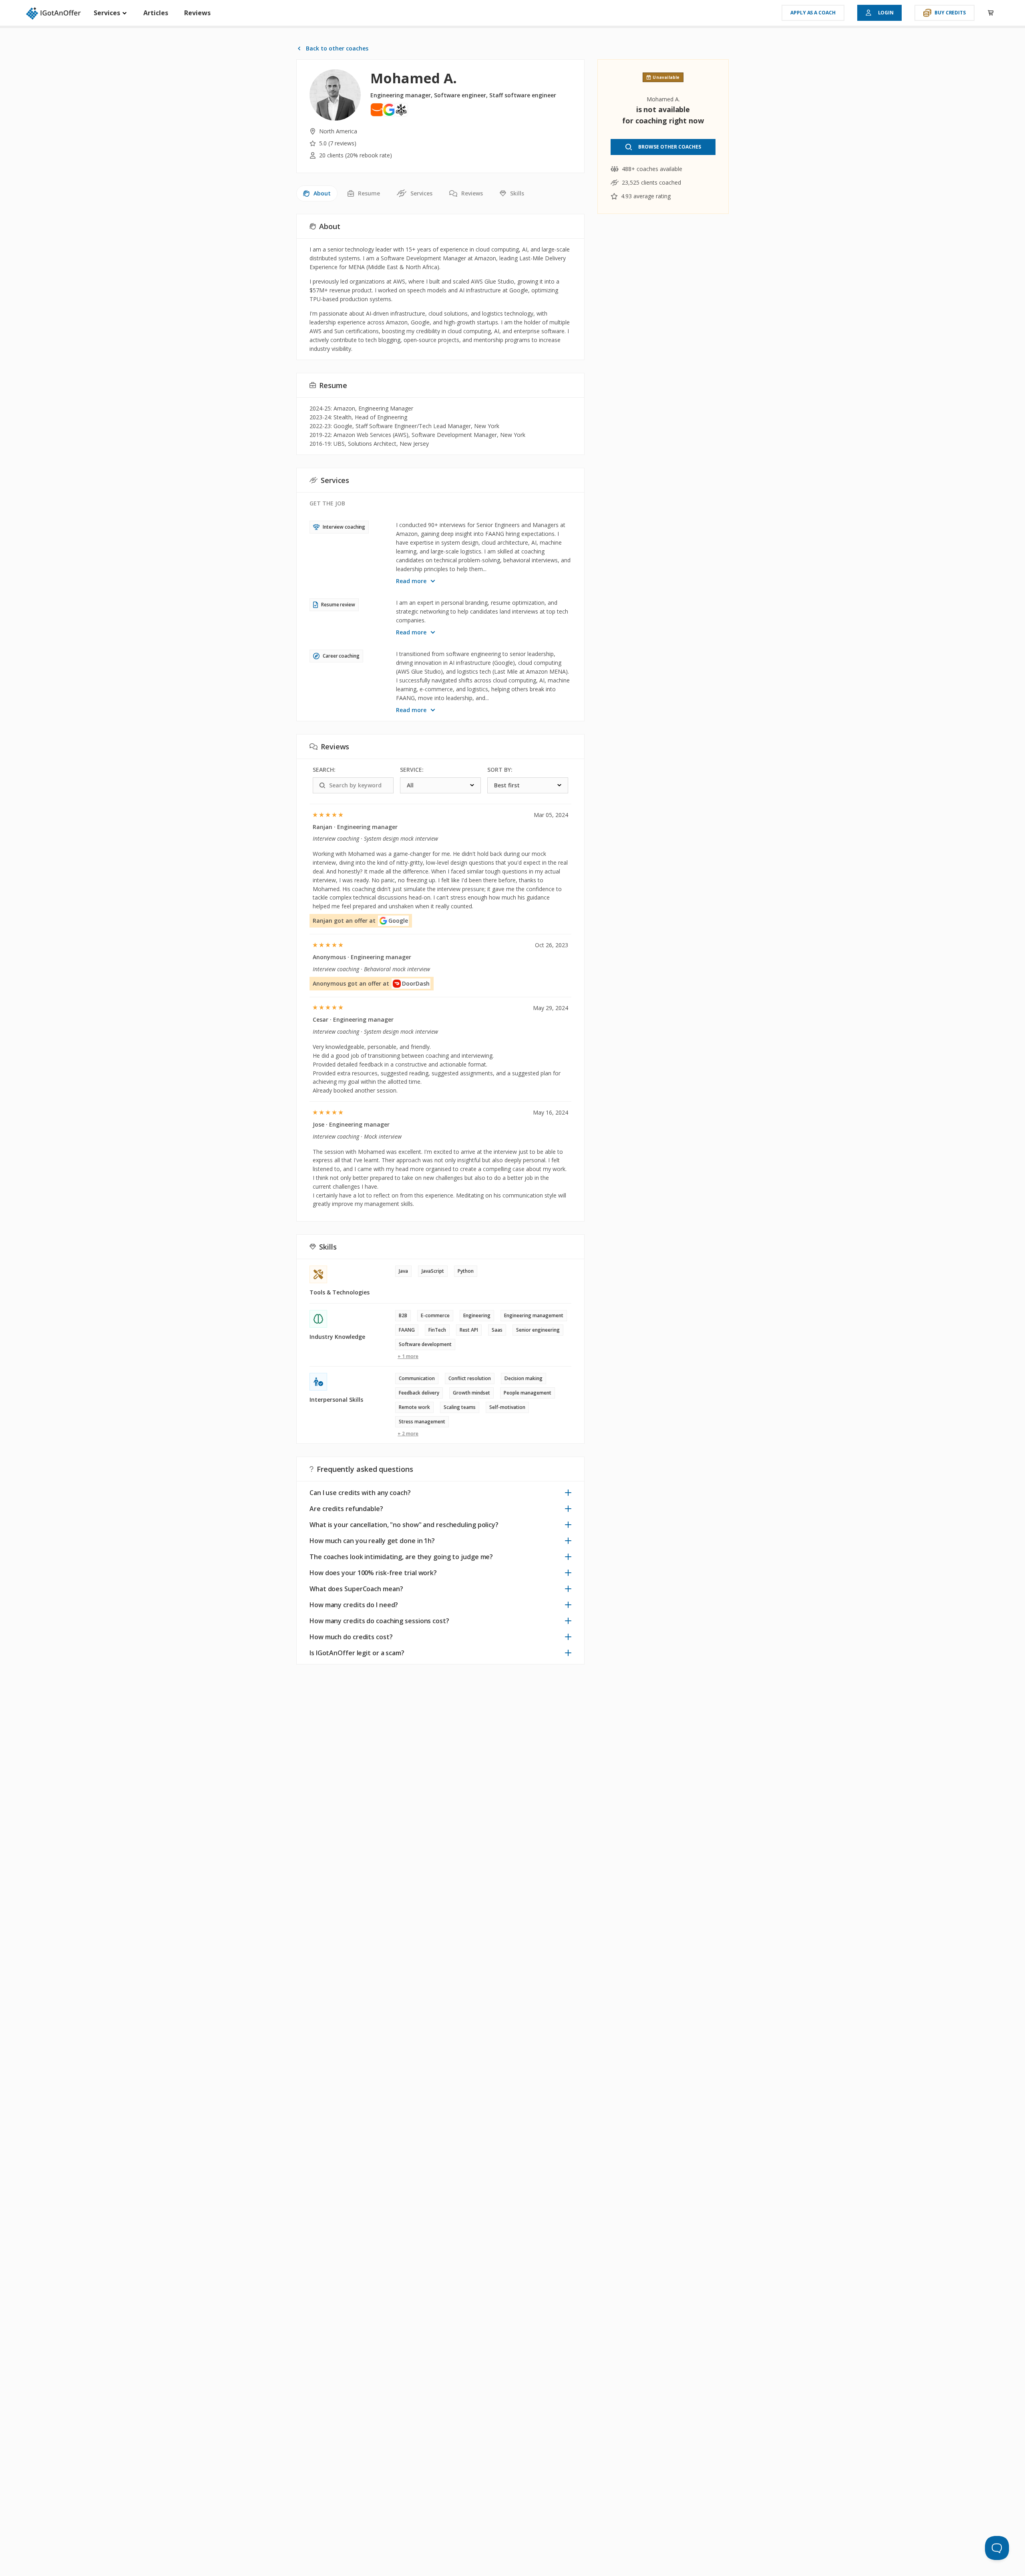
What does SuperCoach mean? (356, 1589)
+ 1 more (408, 1356)
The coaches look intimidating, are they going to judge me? (401, 1557)
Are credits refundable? (346, 1509)
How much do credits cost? (351, 1637)
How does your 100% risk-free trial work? (373, 1573)
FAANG (407, 1330)
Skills (517, 193)
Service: (412, 770)
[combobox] (440, 785)
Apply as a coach (813, 13)
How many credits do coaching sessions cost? (379, 1621)
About (322, 193)
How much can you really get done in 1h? (372, 1541)
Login (886, 13)
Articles (156, 13)
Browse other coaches (670, 147)
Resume (369, 193)
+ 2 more (408, 1434)
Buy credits (950, 13)
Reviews (197, 13)
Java (403, 1271)
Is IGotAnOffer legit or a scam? (357, 1653)
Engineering (477, 1315)
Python (466, 1271)
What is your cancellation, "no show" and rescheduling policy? (404, 1525)
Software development (425, 1344)
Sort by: (500, 770)
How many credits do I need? (354, 1605)
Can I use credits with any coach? (360, 1493)
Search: (324, 770)
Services (108, 13)
